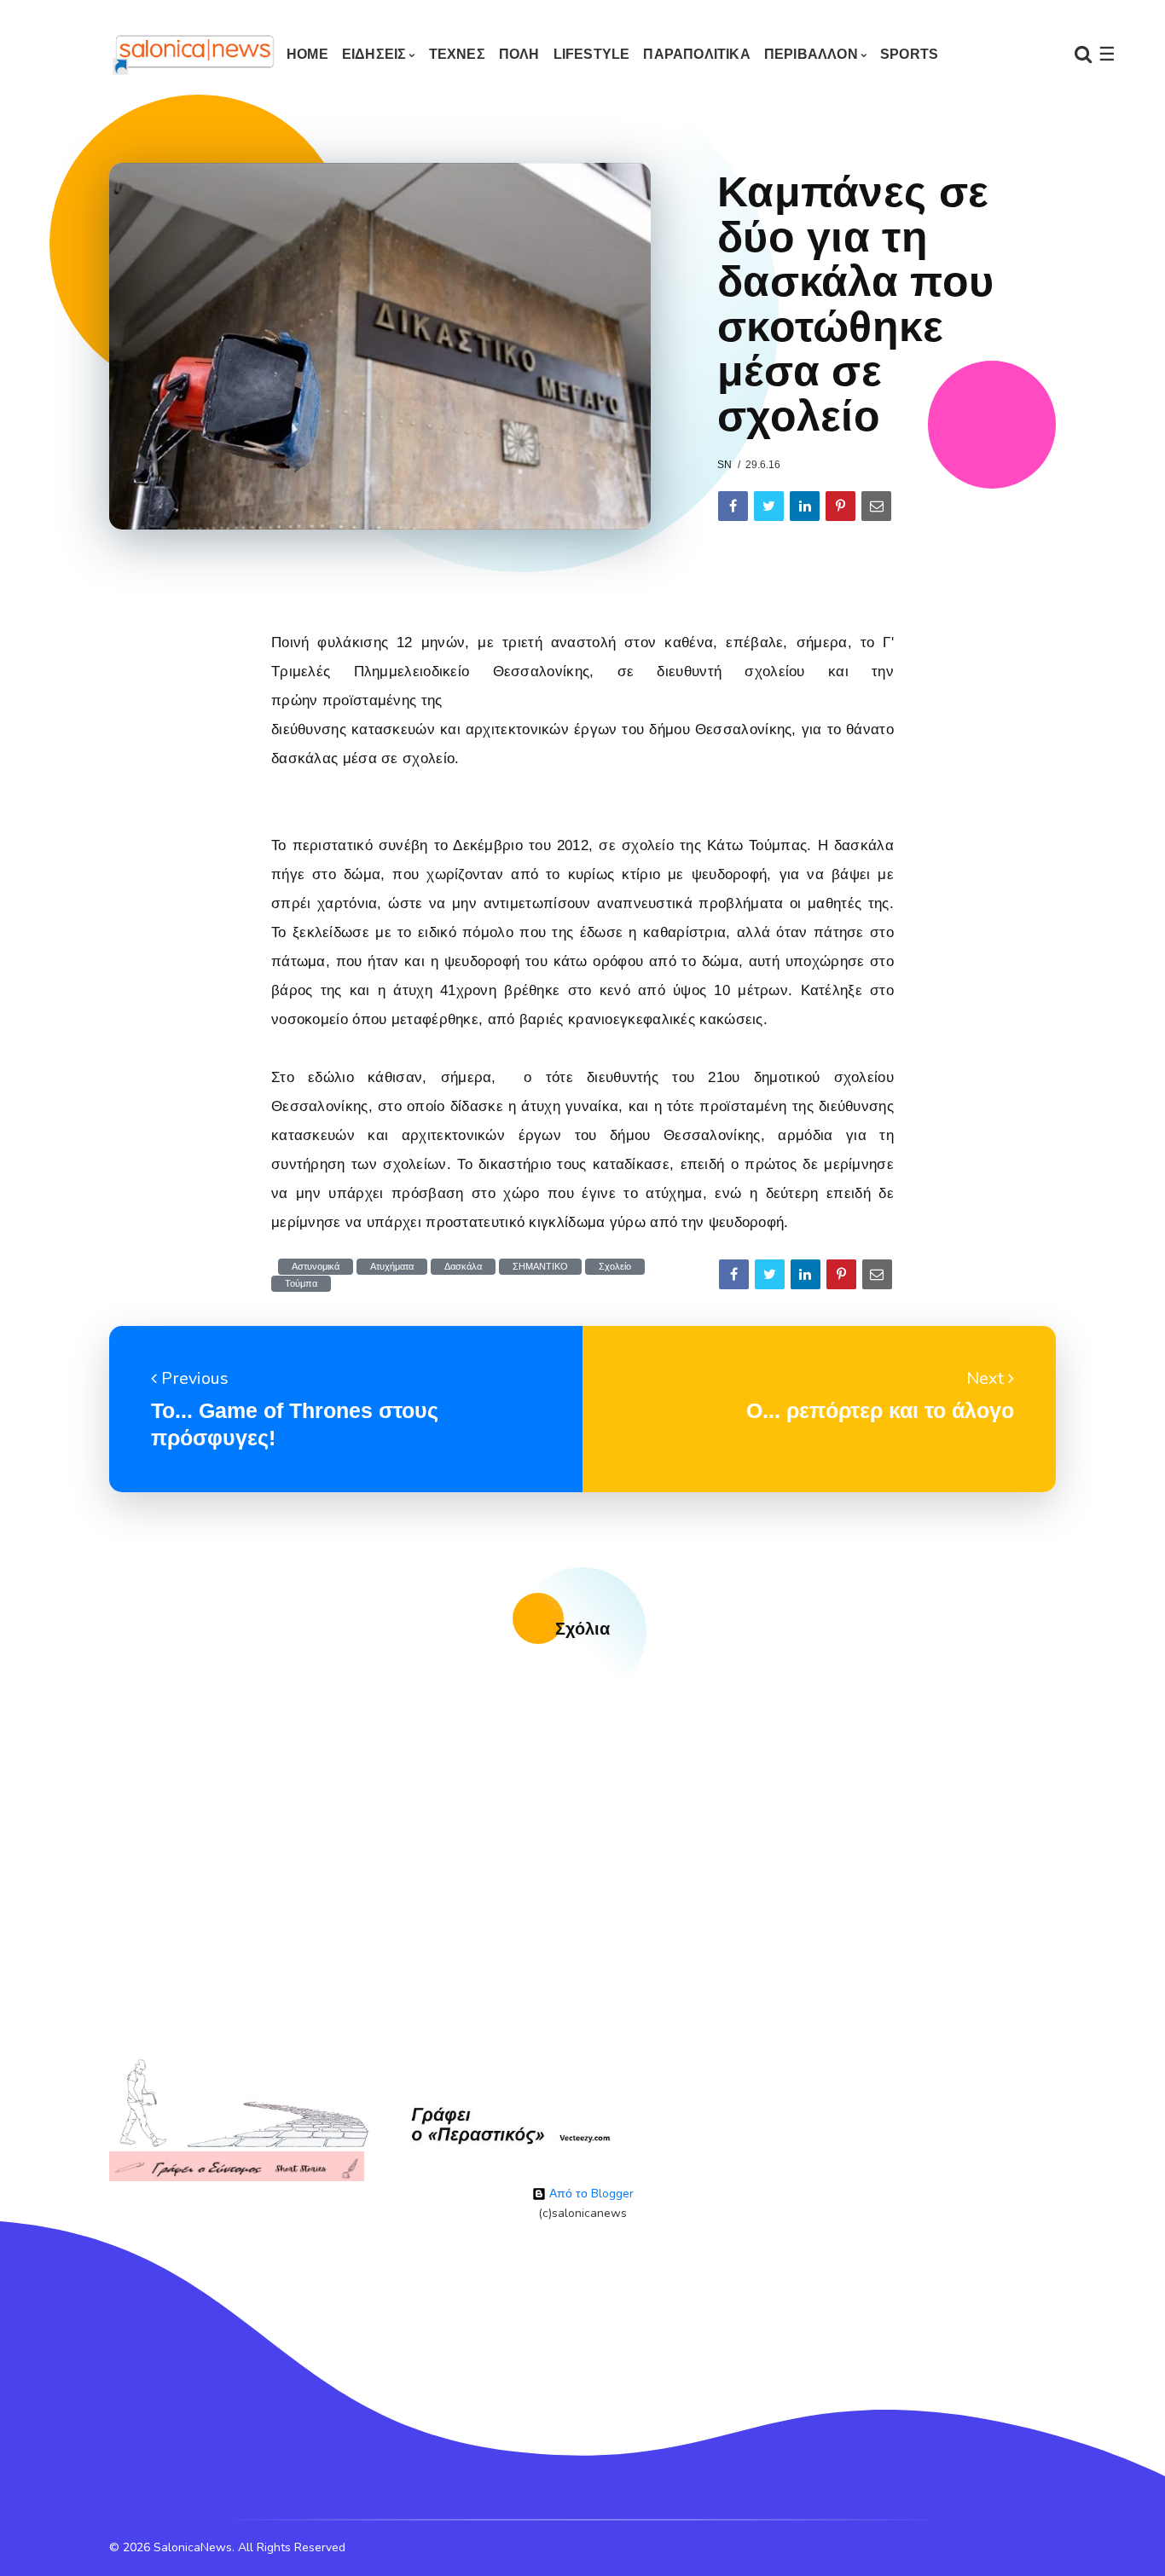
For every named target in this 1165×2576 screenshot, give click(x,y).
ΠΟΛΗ (519, 54)
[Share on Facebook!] (733, 506)
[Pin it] (840, 506)
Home (307, 54)
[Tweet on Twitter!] (769, 506)
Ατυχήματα (392, 1267)
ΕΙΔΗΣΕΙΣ (374, 54)
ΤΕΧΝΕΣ (457, 54)
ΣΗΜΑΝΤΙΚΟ (540, 1267)
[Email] (876, 506)
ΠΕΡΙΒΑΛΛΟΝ (811, 54)
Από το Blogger (590, 2194)
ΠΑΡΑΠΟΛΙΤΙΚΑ (696, 54)
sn (725, 465)
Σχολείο (615, 1267)
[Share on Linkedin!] (805, 506)
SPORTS (909, 54)
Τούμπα (301, 1284)
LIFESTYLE (592, 54)
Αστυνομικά (316, 1267)
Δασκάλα (463, 1267)
